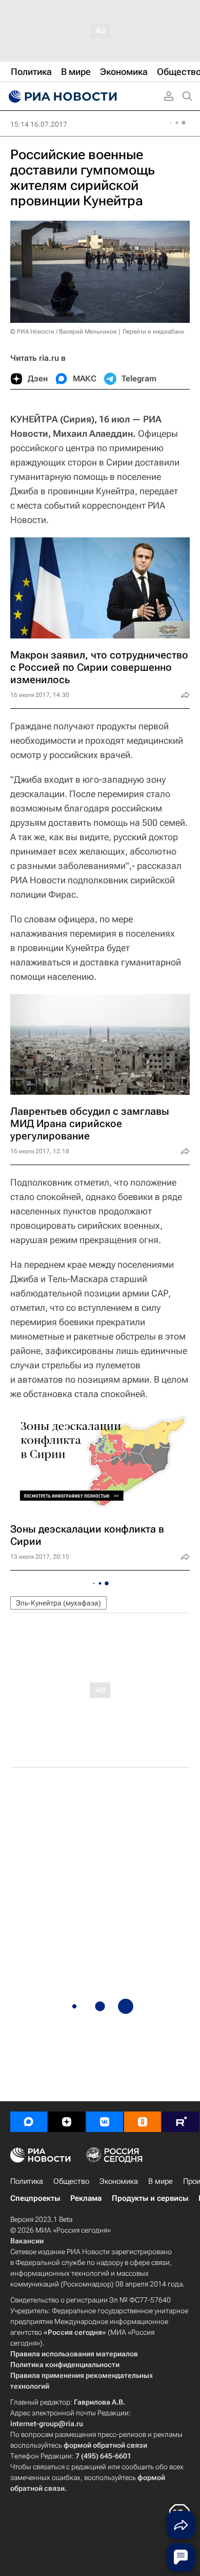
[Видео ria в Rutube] (181, 2122)
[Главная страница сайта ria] (62, 96)
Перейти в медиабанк (153, 332)
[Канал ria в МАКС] (29, 2122)
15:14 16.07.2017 (39, 124)
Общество (71, 2181)
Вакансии (27, 2241)
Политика (27, 2181)
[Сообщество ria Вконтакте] (105, 2122)
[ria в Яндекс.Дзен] (67, 2122)
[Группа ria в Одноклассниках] (143, 2122)
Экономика (119, 2181)
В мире (161, 2181)
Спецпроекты (35, 2198)
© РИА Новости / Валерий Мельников (64, 332)
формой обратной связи (105, 2445)
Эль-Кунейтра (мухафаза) (58, 1603)
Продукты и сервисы (150, 2198)
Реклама (86, 2198)
